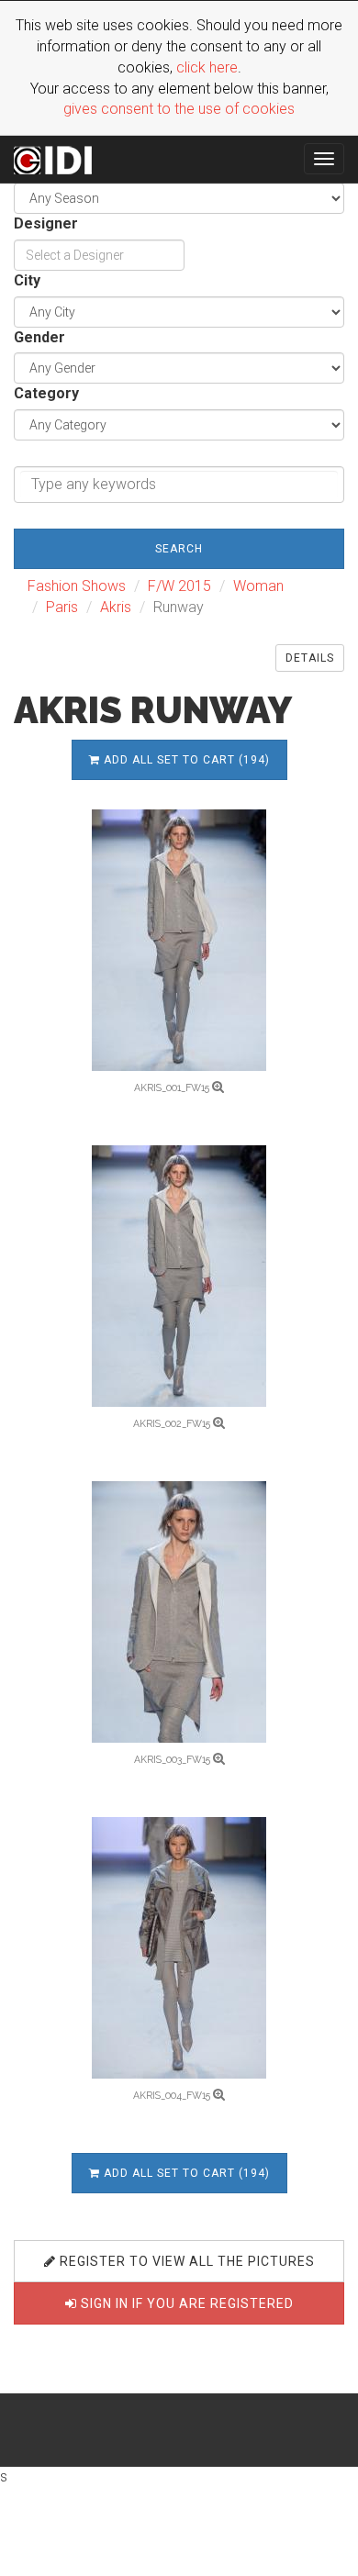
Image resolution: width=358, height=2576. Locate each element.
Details (310, 658)
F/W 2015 (179, 586)
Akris (116, 607)
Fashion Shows (77, 586)
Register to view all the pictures (185, 2261)
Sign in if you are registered (185, 2303)
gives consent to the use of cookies (179, 109)
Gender (39, 337)
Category (46, 393)
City (27, 280)
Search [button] (179, 549)
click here (207, 67)
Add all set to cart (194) (185, 760)
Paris (62, 607)
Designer (46, 223)
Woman (258, 586)
